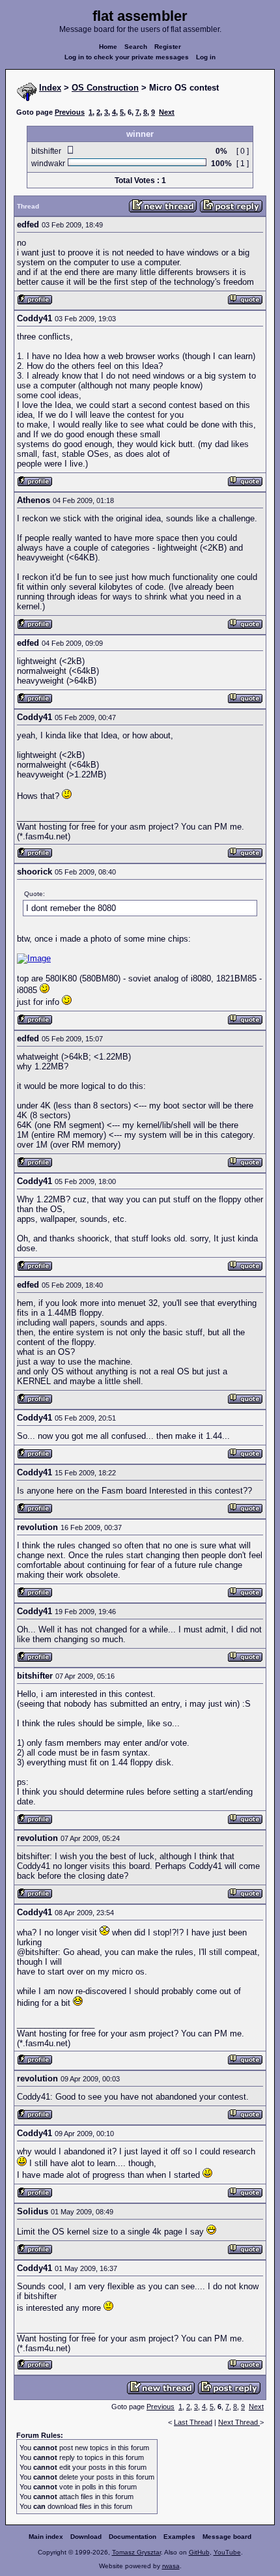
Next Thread (239, 2422)
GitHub (199, 2552)
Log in (206, 57)
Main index (46, 2537)
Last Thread (193, 2422)
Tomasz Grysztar (136, 2552)
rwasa (171, 2566)
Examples (179, 2537)
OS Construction (105, 88)
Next (167, 112)
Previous (70, 112)
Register (168, 47)
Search (136, 47)
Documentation (133, 2537)
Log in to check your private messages (127, 57)
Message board (227, 2537)
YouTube (227, 2552)
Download (86, 2537)
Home (108, 47)
